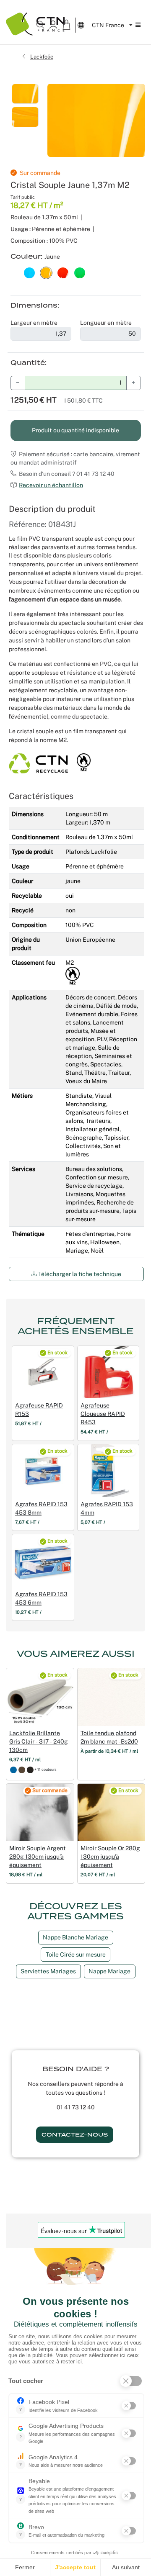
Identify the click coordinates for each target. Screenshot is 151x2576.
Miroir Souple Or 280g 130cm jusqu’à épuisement (110, 1857)
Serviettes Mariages (48, 1971)
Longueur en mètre (106, 323)
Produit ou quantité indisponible (75, 430)
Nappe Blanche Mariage (75, 1937)
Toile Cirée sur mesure (76, 1954)
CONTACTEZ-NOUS (75, 2135)
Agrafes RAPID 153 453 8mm (41, 1508)
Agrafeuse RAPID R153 (39, 1410)
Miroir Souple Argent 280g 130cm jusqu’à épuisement (38, 1857)
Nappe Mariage (109, 1971)
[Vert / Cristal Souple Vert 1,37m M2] (80, 272)
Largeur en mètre (34, 323)
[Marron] (22, 1769)
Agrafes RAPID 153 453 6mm (41, 1598)
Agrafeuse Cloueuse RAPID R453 (103, 1414)
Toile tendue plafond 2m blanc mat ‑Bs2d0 (109, 1737)
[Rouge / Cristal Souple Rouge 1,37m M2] (63, 272)
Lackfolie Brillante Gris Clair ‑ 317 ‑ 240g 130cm (39, 1741)
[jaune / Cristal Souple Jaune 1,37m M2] (46, 272)
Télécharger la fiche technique (79, 1274)
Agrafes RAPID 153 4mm (107, 1508)
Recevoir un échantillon (51, 485)
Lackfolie (42, 57)
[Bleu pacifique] (13, 1769)
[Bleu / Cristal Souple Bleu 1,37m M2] (29, 272)
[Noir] (30, 1769)
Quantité (28, 363)
